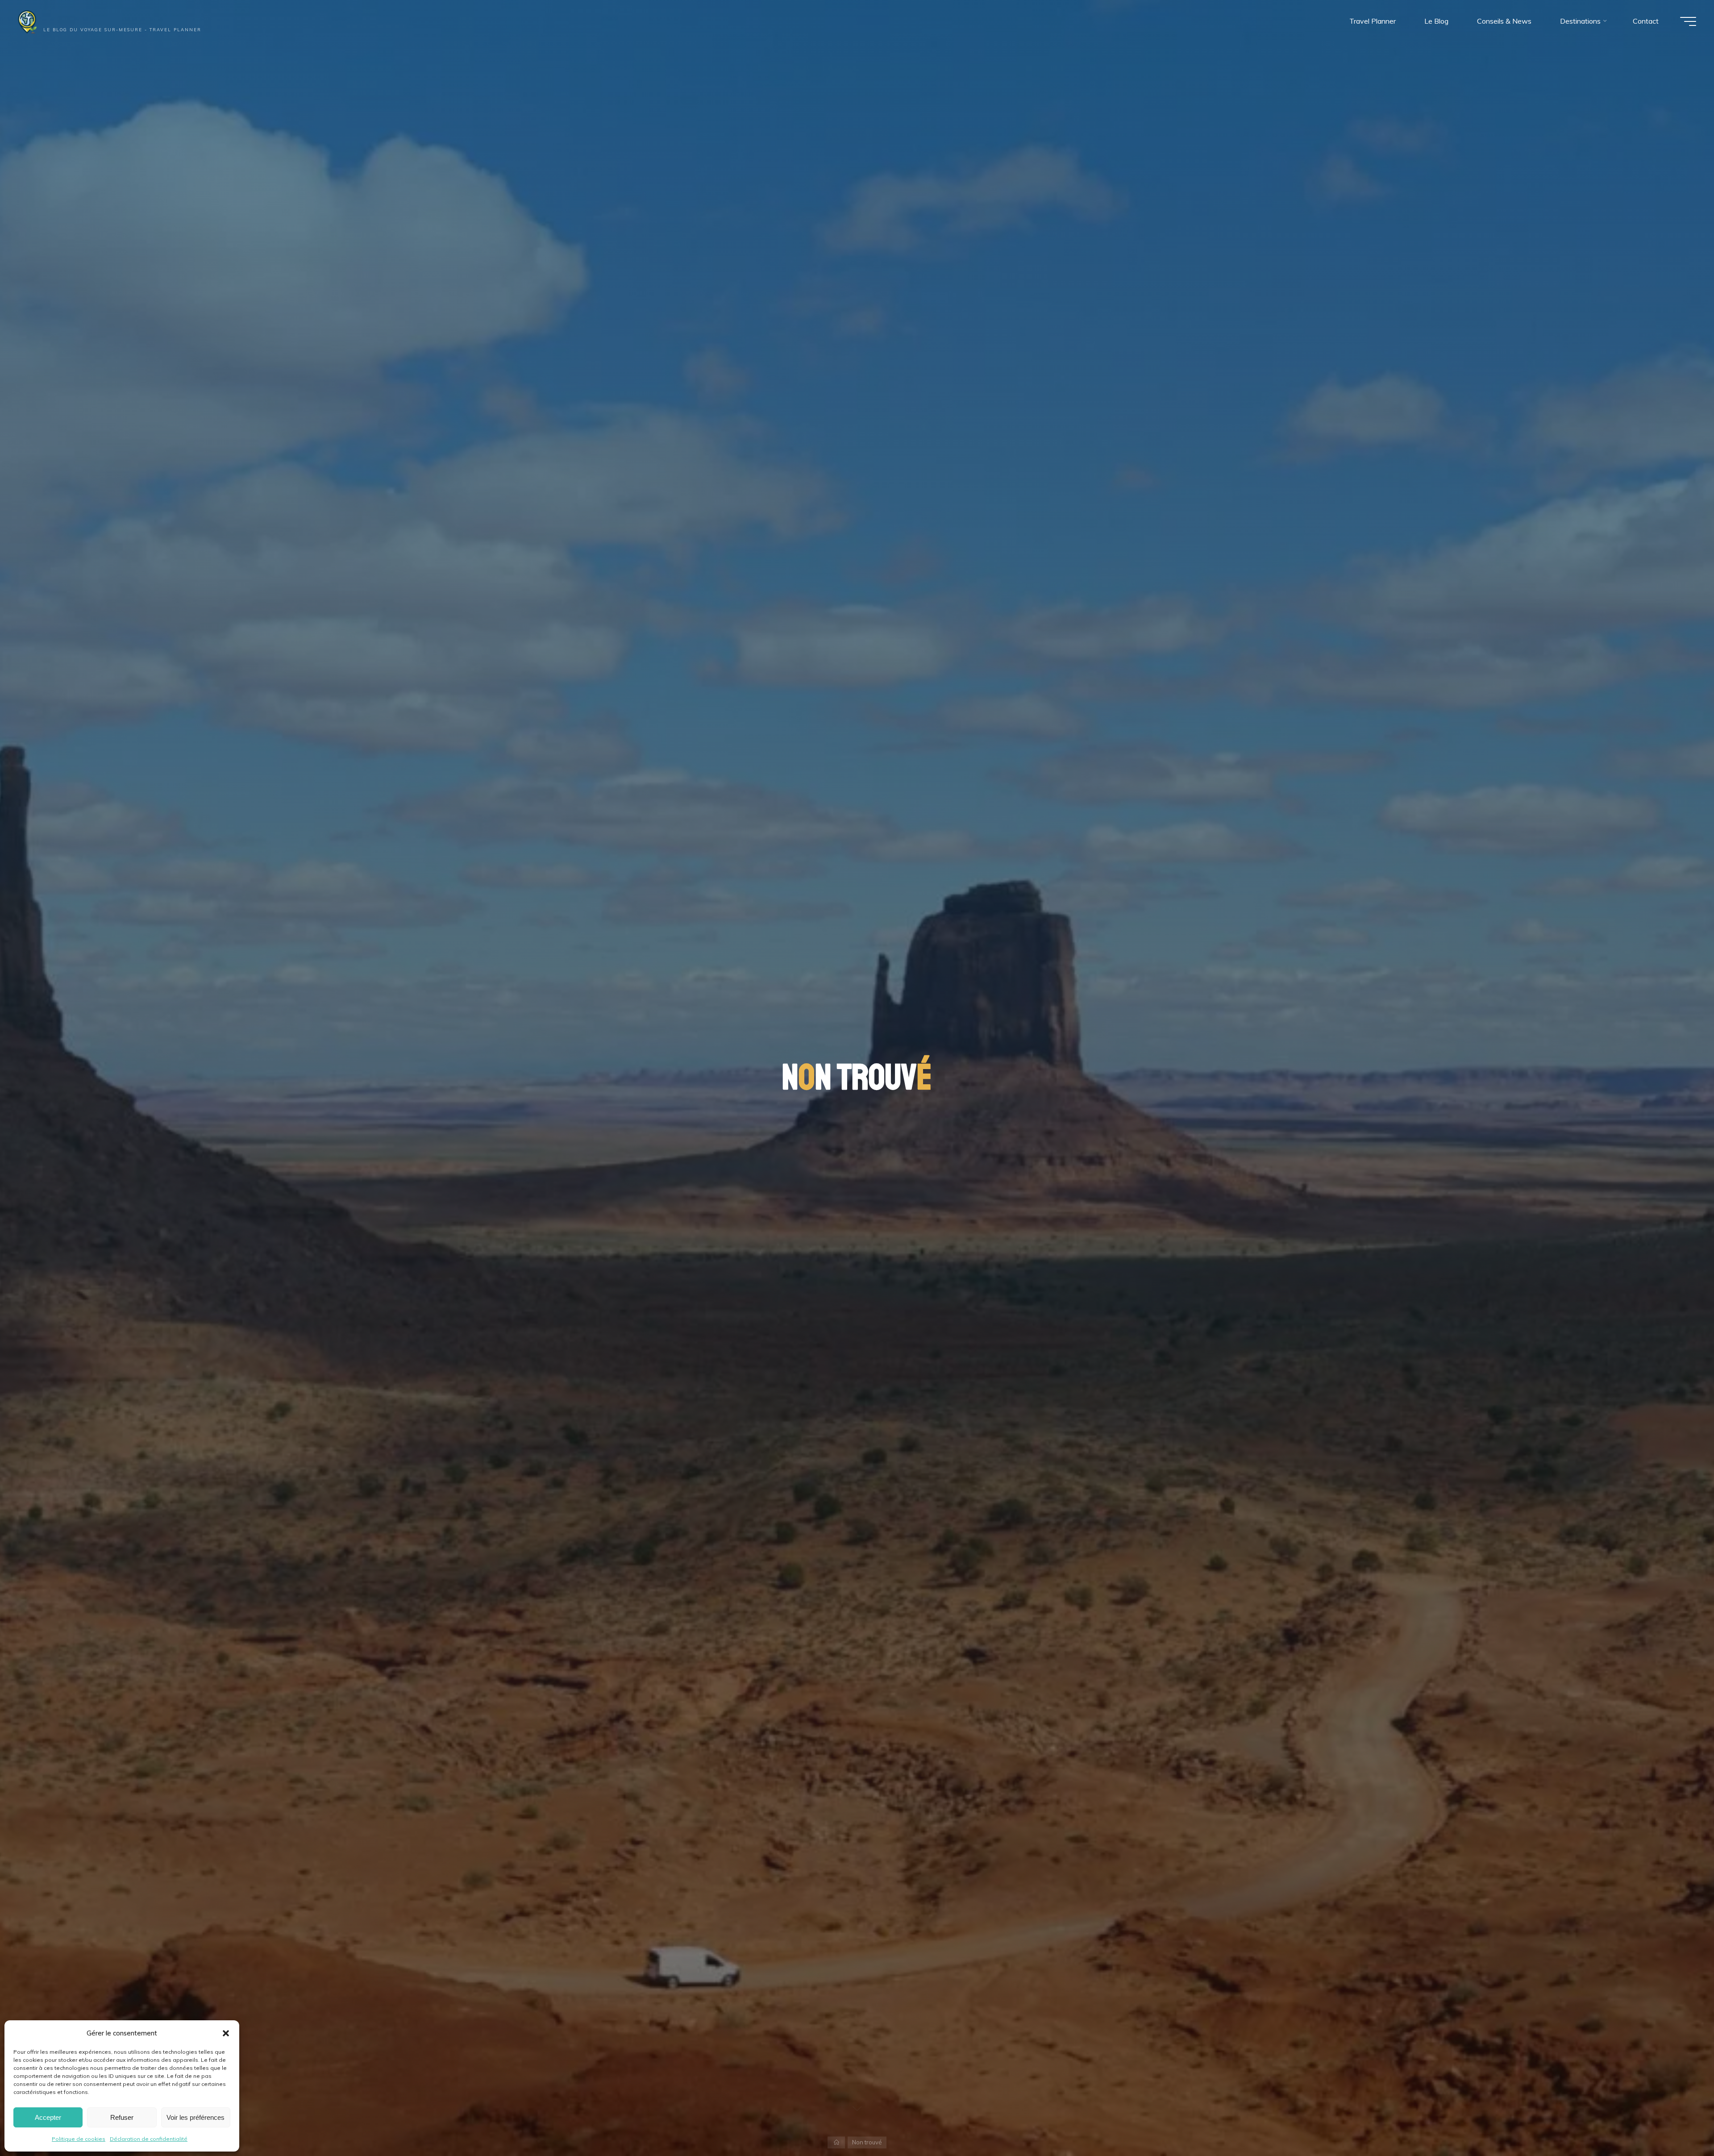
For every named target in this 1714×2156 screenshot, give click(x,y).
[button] (226, 2033)
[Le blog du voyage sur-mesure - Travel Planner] (43, 19)
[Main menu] (1688, 21)
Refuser (122, 2117)
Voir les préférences (196, 2117)
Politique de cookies (79, 2139)
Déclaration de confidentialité (149, 2139)
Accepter (48, 2117)
